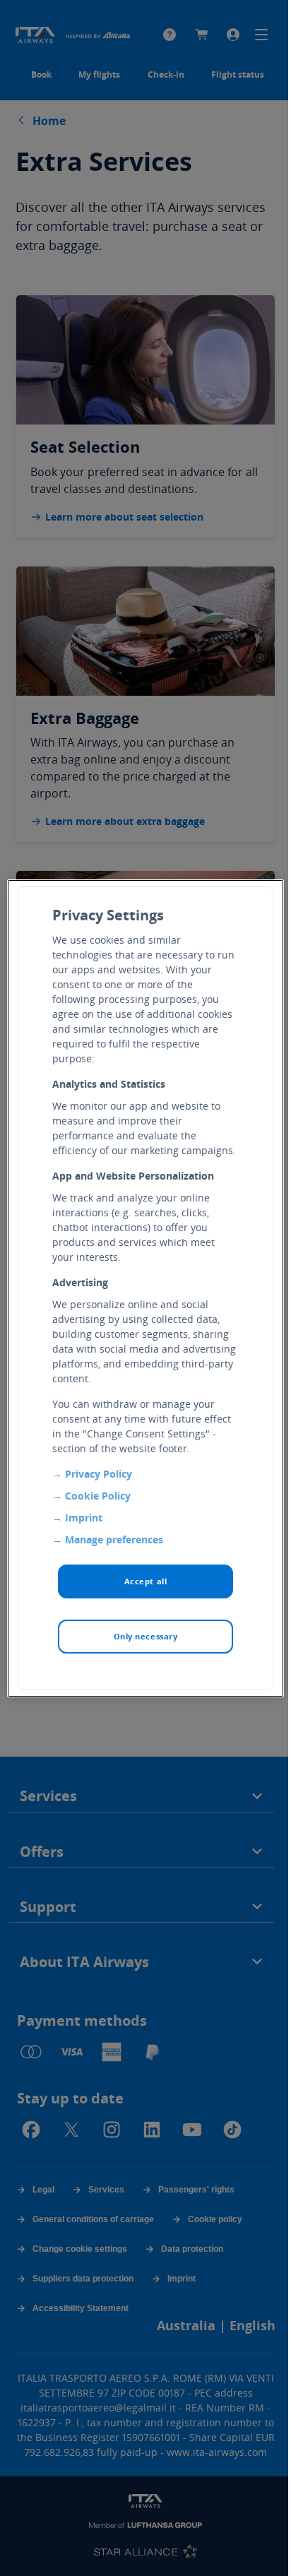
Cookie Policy (98, 1496)
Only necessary (146, 1636)
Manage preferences (114, 1539)
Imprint (84, 1518)
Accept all (146, 1581)
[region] (145, 1288)
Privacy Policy (99, 1474)
